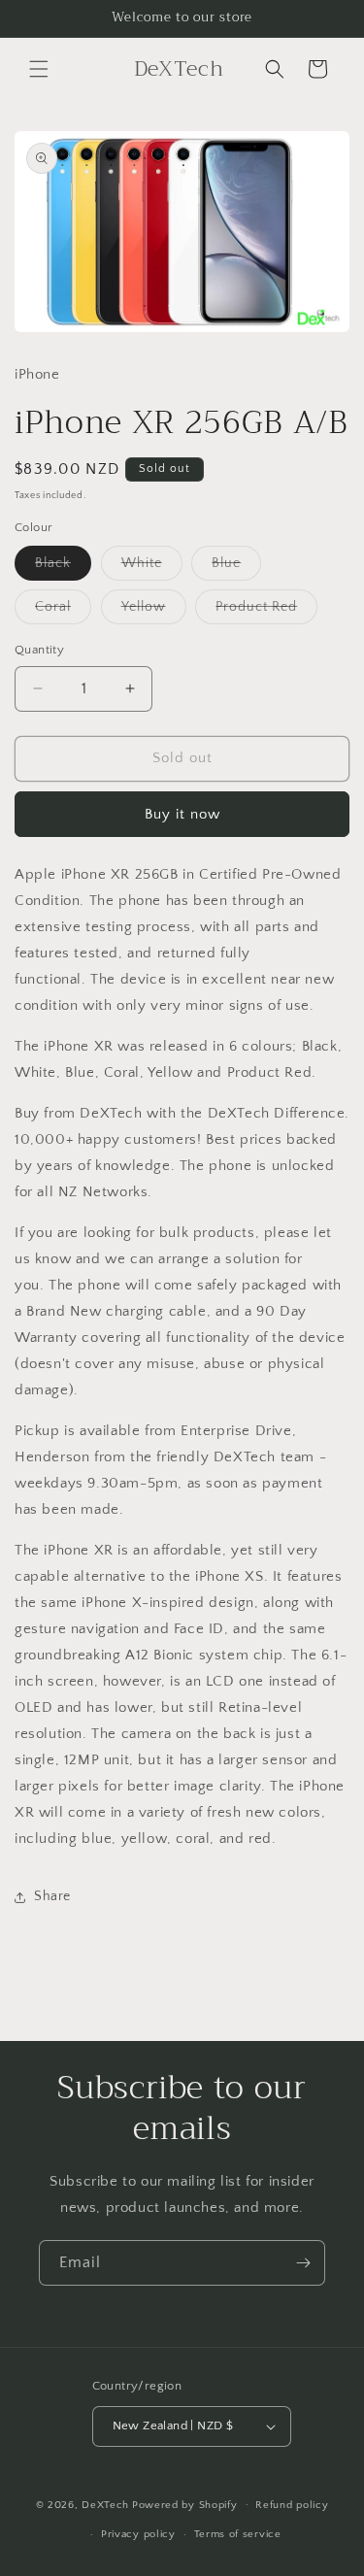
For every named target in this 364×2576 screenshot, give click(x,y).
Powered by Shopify (185, 2504)
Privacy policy (138, 2534)
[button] (39, 69)
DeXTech (105, 2504)
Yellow (154, 611)
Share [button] (52, 1896)
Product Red (266, 611)
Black (63, 568)
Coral (63, 611)
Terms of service (238, 2534)
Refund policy (292, 2505)
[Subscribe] (303, 2263)
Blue (236, 568)
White (152, 568)
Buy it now (182, 814)
